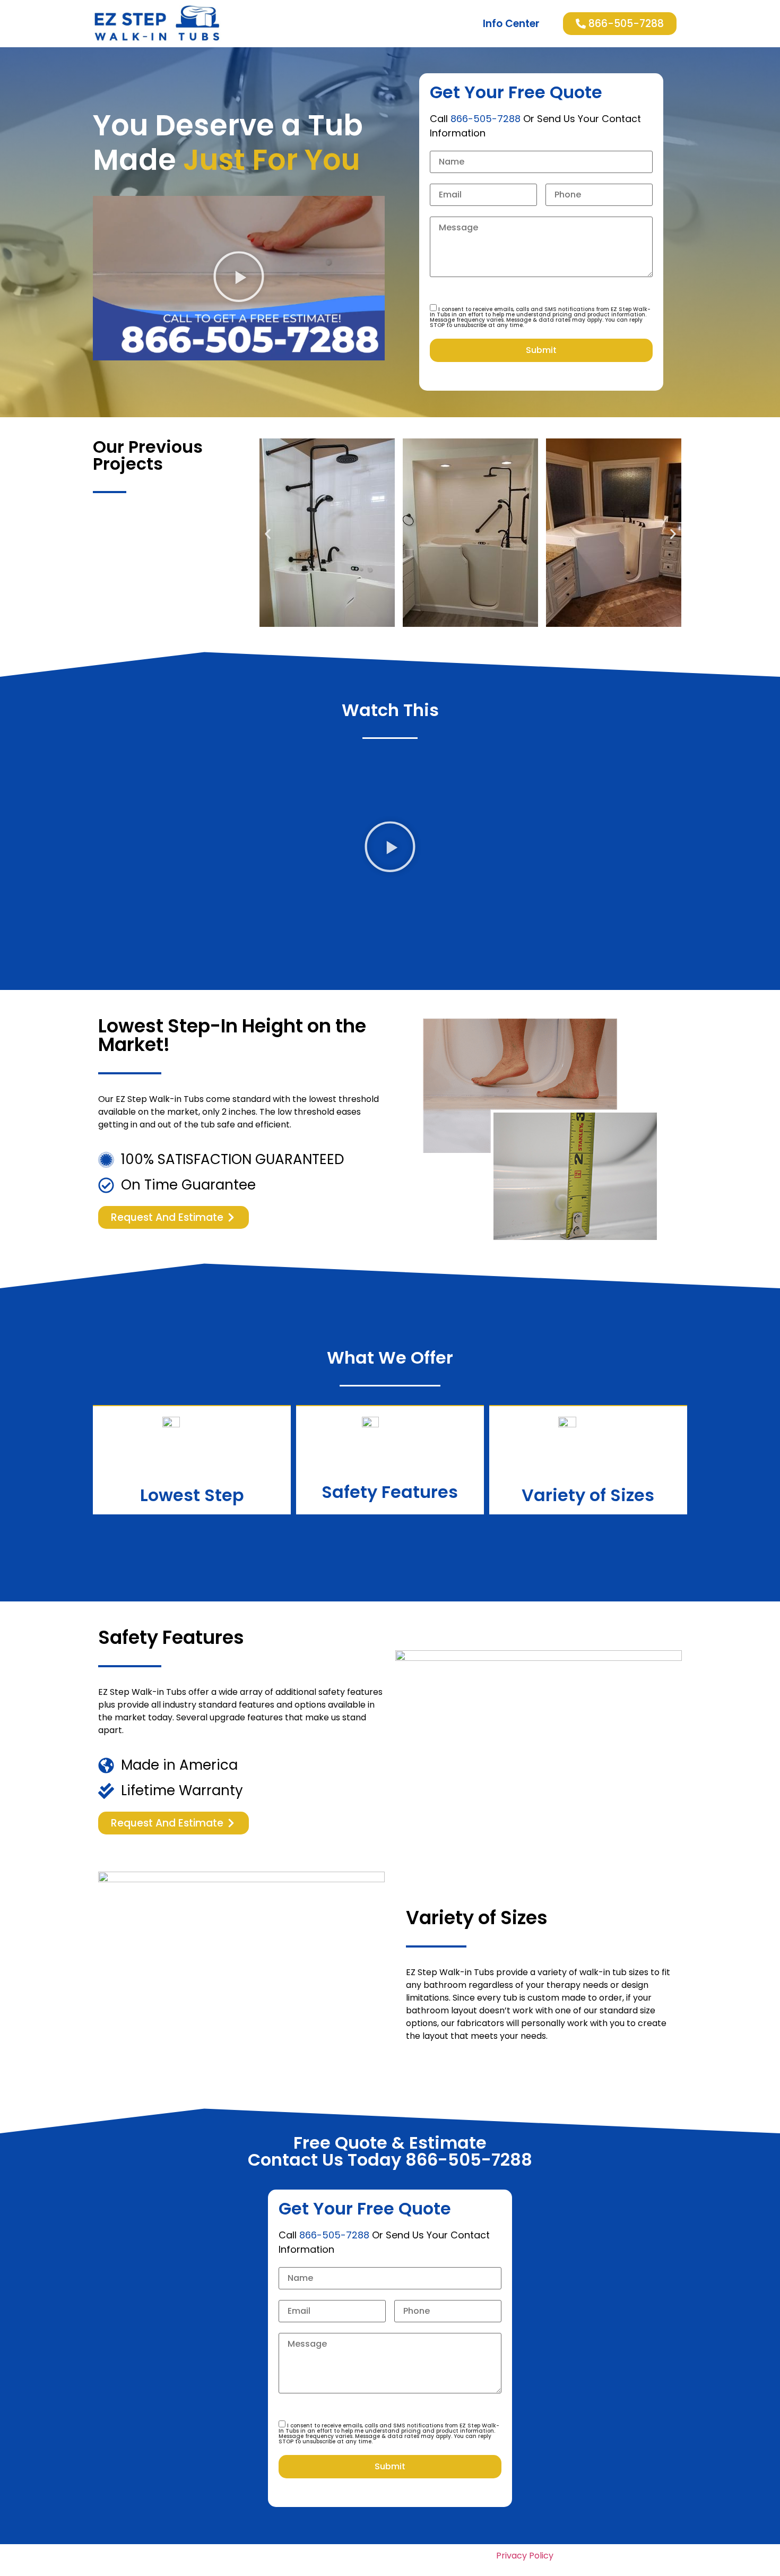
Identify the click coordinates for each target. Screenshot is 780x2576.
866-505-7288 (486, 119)
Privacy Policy (525, 2556)
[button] (239, 278)
